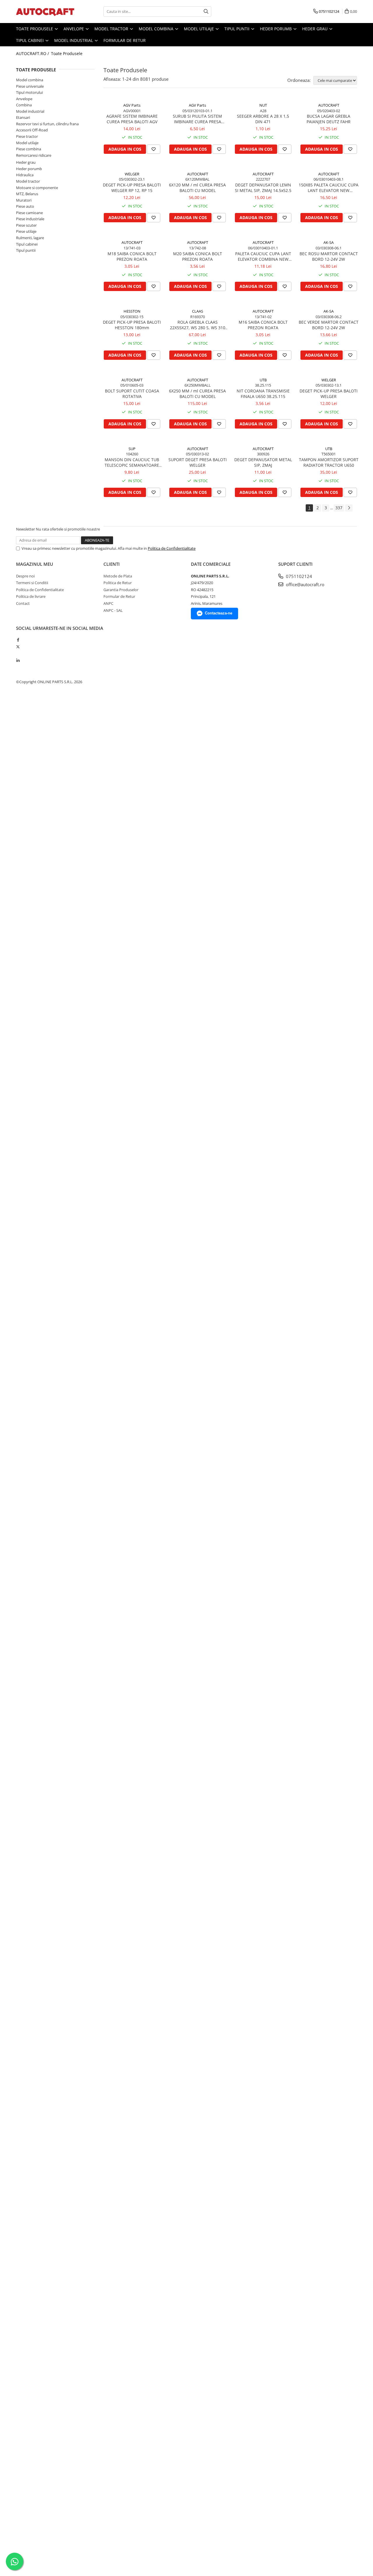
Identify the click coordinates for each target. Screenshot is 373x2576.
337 (339, 508)
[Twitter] (18, 647)
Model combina (157, 29)
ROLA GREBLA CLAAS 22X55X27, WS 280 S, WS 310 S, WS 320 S (198, 325)
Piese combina (29, 149)
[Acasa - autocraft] (45, 12)
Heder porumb (276, 29)
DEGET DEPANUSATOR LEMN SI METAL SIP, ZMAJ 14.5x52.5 (263, 188)
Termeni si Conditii (32, 583)
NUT (263, 105)
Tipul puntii (237, 29)
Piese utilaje (26, 231)
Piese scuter (26, 225)
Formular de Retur (125, 40)
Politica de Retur (118, 583)
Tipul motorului (29, 92)
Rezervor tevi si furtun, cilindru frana (47, 124)
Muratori (24, 200)
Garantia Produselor (121, 590)
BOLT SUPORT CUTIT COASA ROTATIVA (132, 394)
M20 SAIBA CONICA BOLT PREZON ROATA (198, 256)
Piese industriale (30, 219)
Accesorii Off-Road (32, 130)
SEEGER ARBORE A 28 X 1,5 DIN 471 (263, 119)
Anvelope (74, 29)
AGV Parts (132, 105)
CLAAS (198, 311)
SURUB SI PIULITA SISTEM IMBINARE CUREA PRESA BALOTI (197, 119)
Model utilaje (199, 29)
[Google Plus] (18, 653)
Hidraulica (25, 175)
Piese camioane (29, 213)
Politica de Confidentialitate (172, 548)
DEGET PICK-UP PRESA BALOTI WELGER (329, 394)
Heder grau (315, 29)
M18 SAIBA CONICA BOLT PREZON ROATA (132, 256)
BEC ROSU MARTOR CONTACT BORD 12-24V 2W (329, 256)
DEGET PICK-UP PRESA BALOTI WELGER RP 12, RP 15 (132, 188)
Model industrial (74, 40)
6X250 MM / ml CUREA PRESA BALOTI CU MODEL (197, 394)
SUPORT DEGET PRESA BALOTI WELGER (198, 462)
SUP (132, 449)
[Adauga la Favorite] (154, 149)
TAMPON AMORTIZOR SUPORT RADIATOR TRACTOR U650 (329, 462)
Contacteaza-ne (219, 613)
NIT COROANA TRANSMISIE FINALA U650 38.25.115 (263, 394)
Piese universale (30, 86)
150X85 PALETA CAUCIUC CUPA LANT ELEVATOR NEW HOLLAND (329, 188)
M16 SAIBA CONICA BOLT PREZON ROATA (263, 325)
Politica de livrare (31, 596)
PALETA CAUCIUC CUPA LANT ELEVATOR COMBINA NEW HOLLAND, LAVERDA (263, 256)
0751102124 (298, 576)
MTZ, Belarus (27, 194)
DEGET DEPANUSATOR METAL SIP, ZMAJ (263, 462)
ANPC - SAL (113, 610)
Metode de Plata (118, 576)
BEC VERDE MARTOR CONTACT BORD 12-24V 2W (329, 325)
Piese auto (25, 206)
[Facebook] (18, 640)
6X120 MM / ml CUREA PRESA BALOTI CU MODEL (197, 188)
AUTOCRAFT (329, 105)
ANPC (108, 603)
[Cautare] (206, 12)
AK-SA (329, 242)
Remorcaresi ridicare (34, 155)
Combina (24, 105)
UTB (263, 380)
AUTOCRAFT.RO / (33, 53)
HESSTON (132, 311)
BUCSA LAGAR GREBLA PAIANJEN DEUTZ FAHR (329, 119)
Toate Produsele (35, 29)
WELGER (132, 174)
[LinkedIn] (18, 660)
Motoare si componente (37, 188)
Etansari (23, 117)
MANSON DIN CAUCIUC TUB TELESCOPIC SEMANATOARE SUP (132, 462)
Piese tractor (27, 136)
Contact (23, 603)
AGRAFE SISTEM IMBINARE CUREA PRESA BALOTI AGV (132, 119)
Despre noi (25, 576)
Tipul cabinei (30, 40)
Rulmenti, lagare (30, 238)
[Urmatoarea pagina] (349, 508)
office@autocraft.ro (305, 584)
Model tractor (112, 29)
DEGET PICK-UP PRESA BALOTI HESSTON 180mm (132, 325)
